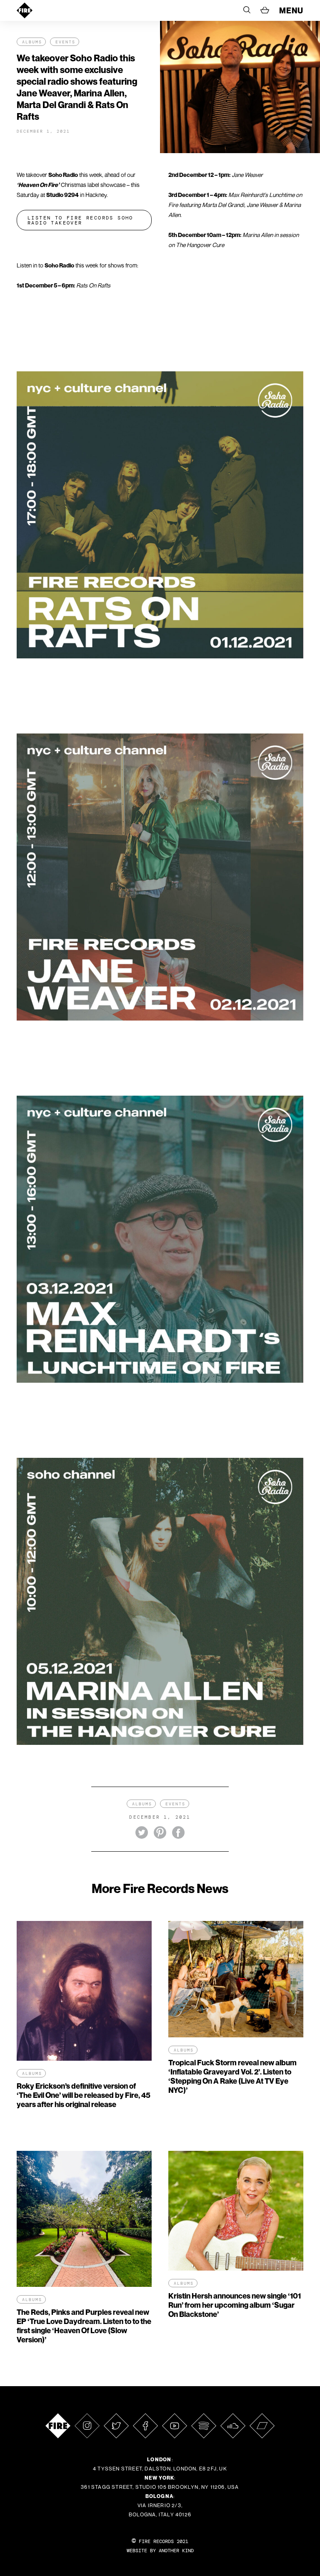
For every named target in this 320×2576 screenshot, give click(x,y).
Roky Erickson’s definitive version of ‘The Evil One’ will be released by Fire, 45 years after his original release (84, 2095)
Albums (32, 42)
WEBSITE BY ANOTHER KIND (160, 2551)
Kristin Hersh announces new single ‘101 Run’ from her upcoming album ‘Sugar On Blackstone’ (235, 2305)
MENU (291, 10)
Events (65, 42)
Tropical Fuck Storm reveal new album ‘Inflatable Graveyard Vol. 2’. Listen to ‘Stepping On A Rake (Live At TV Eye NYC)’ (232, 2076)
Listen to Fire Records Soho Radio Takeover (80, 220)
